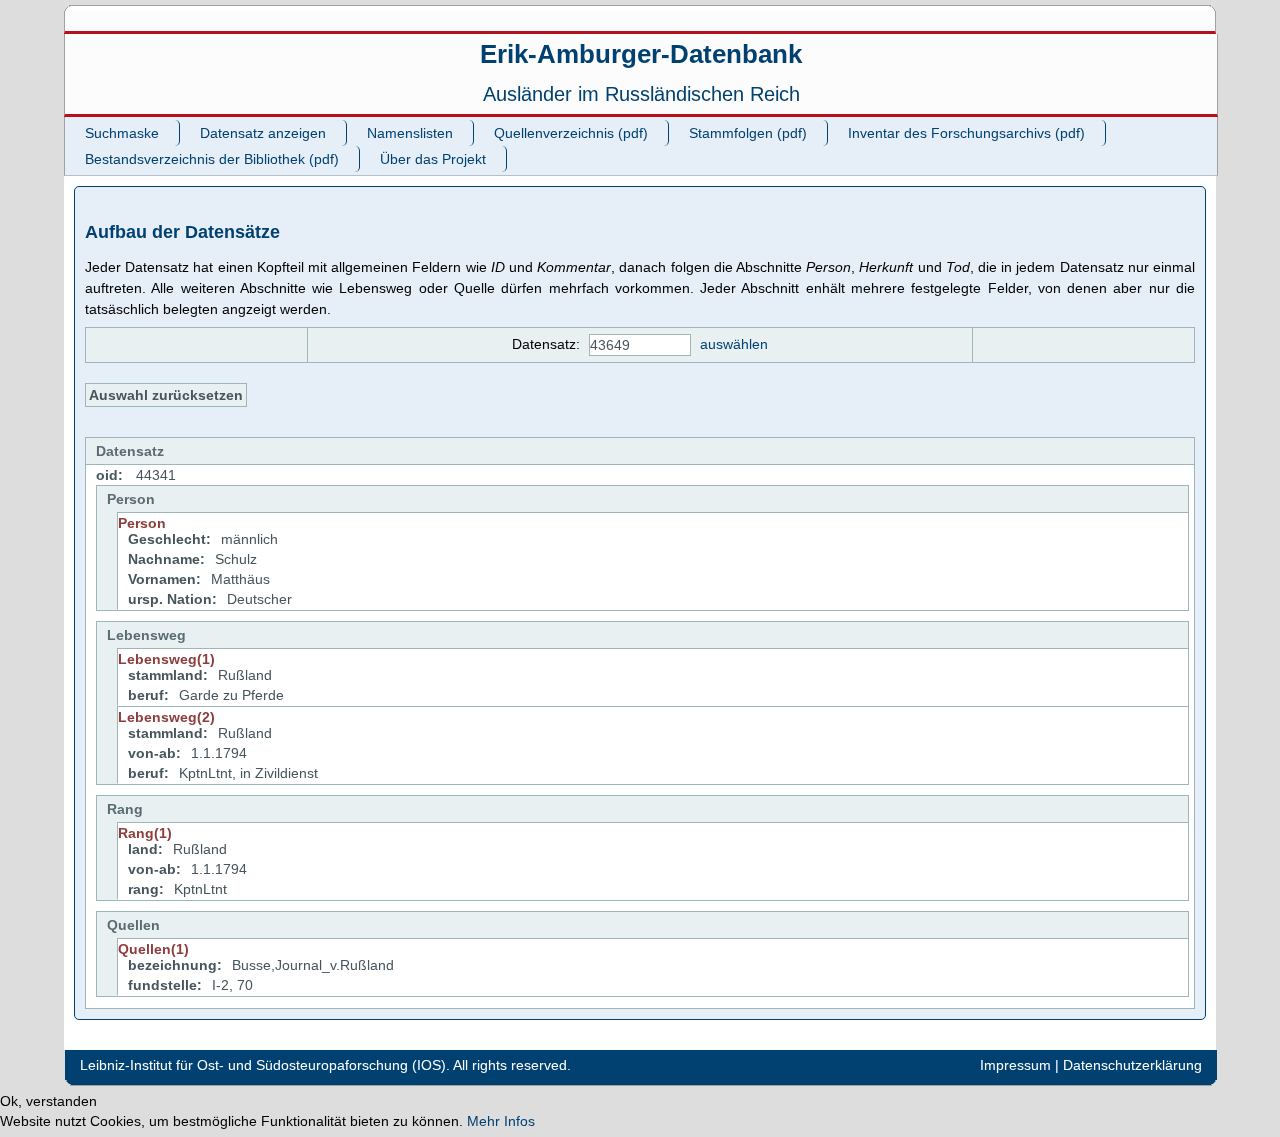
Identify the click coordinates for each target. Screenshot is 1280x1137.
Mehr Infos (501, 1121)
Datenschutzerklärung (1132, 1065)
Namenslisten (410, 133)
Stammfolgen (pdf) (748, 133)
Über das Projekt (433, 159)
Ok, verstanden (48, 1101)
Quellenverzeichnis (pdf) (571, 133)
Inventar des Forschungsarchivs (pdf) (966, 133)
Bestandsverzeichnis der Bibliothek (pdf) (212, 159)
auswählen (734, 344)
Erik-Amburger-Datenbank (641, 54)
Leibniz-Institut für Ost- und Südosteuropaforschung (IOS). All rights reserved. (325, 1065)
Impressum (1015, 1065)
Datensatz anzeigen (263, 133)
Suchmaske (122, 133)
